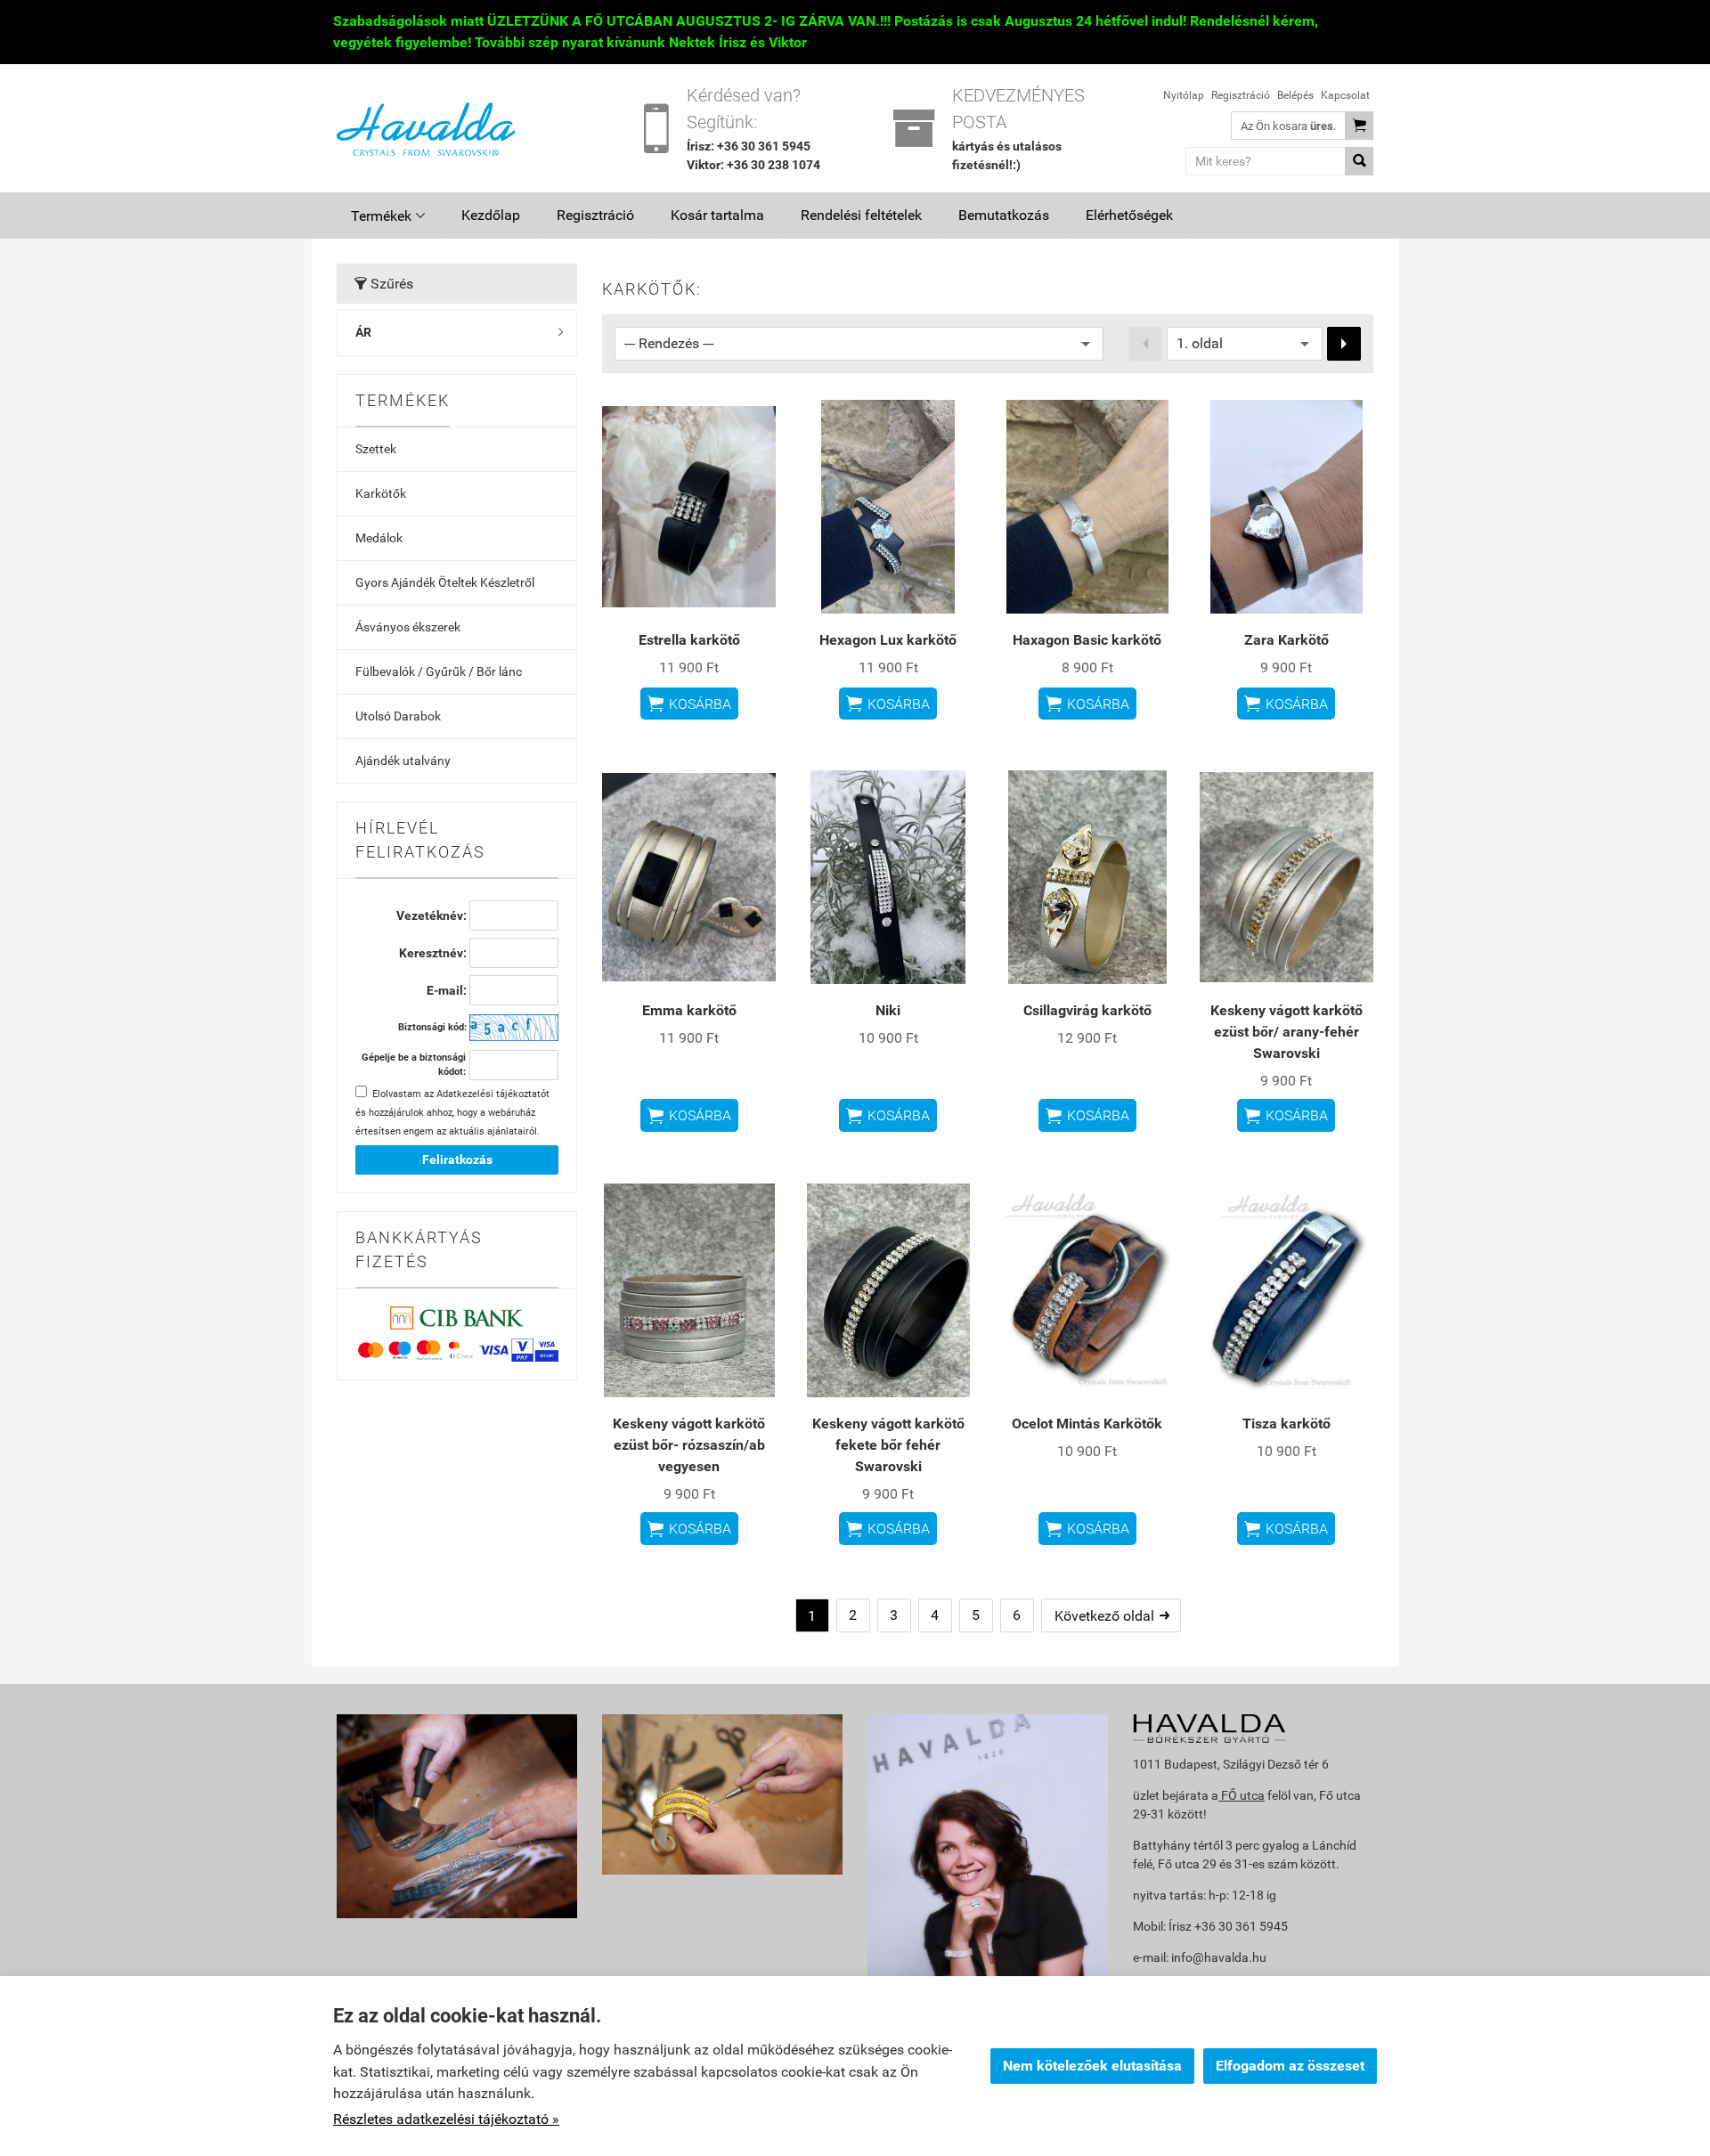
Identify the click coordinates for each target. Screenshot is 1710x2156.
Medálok (379, 538)
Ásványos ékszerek (408, 627)
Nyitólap (1184, 95)
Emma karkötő (689, 1010)
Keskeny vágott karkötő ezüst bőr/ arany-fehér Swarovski (1287, 1032)
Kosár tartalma (717, 215)
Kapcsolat (1345, 95)
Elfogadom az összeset (1290, 2066)
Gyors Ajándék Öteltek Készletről (445, 582)
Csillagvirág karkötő (1087, 1010)
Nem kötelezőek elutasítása (1092, 2066)
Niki (888, 1010)
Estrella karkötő (689, 640)
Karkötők (381, 493)
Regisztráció (1241, 95)
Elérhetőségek (1129, 215)
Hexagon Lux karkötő (888, 640)
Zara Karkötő (1287, 640)
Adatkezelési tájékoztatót (493, 1094)
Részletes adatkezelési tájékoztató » (446, 2119)
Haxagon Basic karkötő (1087, 640)
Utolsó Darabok (398, 716)
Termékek (388, 216)
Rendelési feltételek (861, 215)
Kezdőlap (491, 215)
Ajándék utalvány (403, 761)
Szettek (376, 449)
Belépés (1295, 95)
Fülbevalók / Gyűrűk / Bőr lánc (439, 671)
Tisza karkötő (1287, 1424)
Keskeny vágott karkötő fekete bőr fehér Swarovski (888, 1445)
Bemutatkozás (1004, 215)
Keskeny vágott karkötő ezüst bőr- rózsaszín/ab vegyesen (689, 1445)
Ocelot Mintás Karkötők (1087, 1424)
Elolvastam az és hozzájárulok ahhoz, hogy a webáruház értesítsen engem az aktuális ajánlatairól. (452, 1113)
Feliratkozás (457, 1159)
